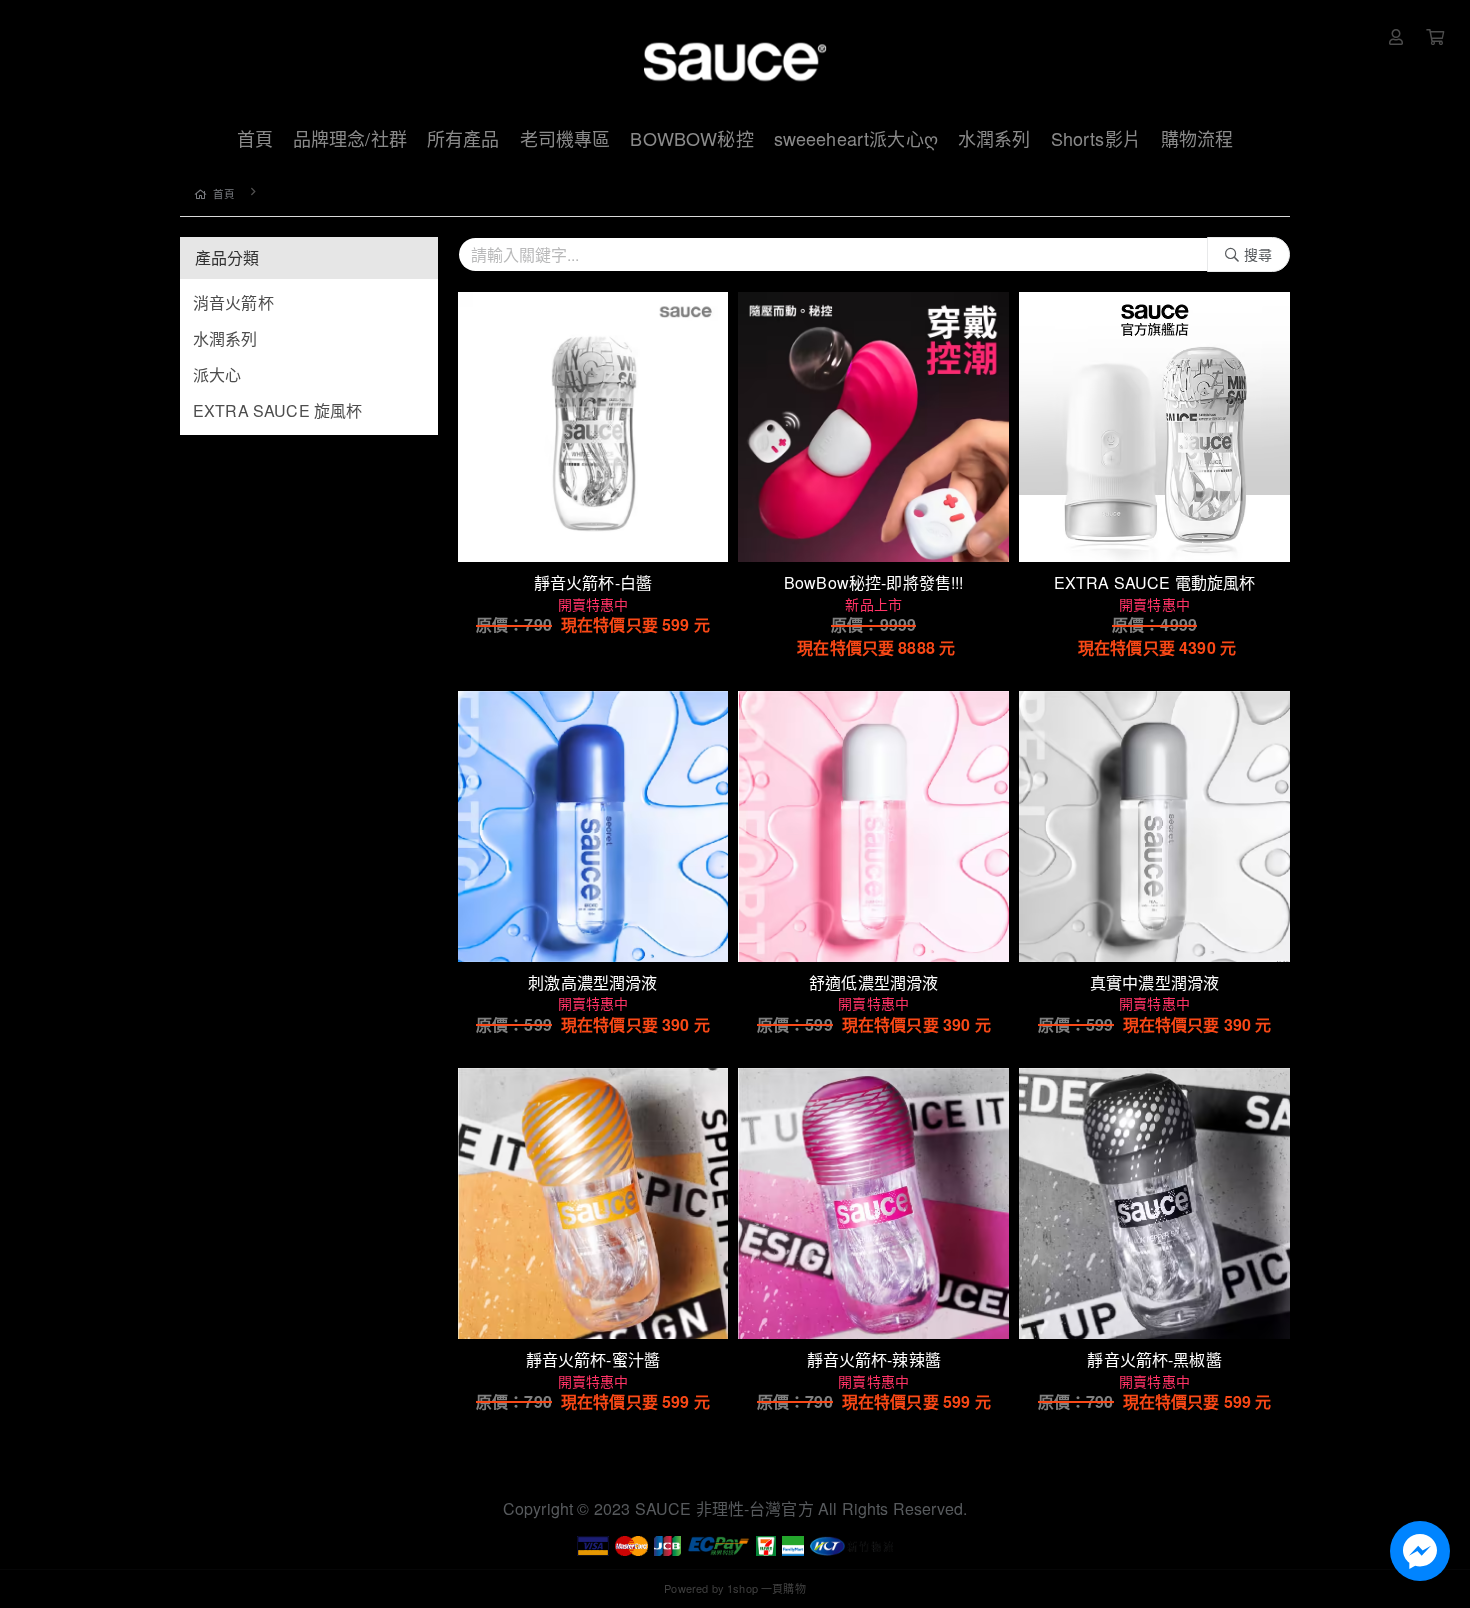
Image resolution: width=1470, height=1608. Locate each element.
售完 (874, 534)
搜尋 (1258, 254)
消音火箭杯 (233, 302)
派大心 (217, 374)
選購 (603, 534)
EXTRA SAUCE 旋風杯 (277, 410)
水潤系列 (225, 338)
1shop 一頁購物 (766, 1588)
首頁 (224, 193)
